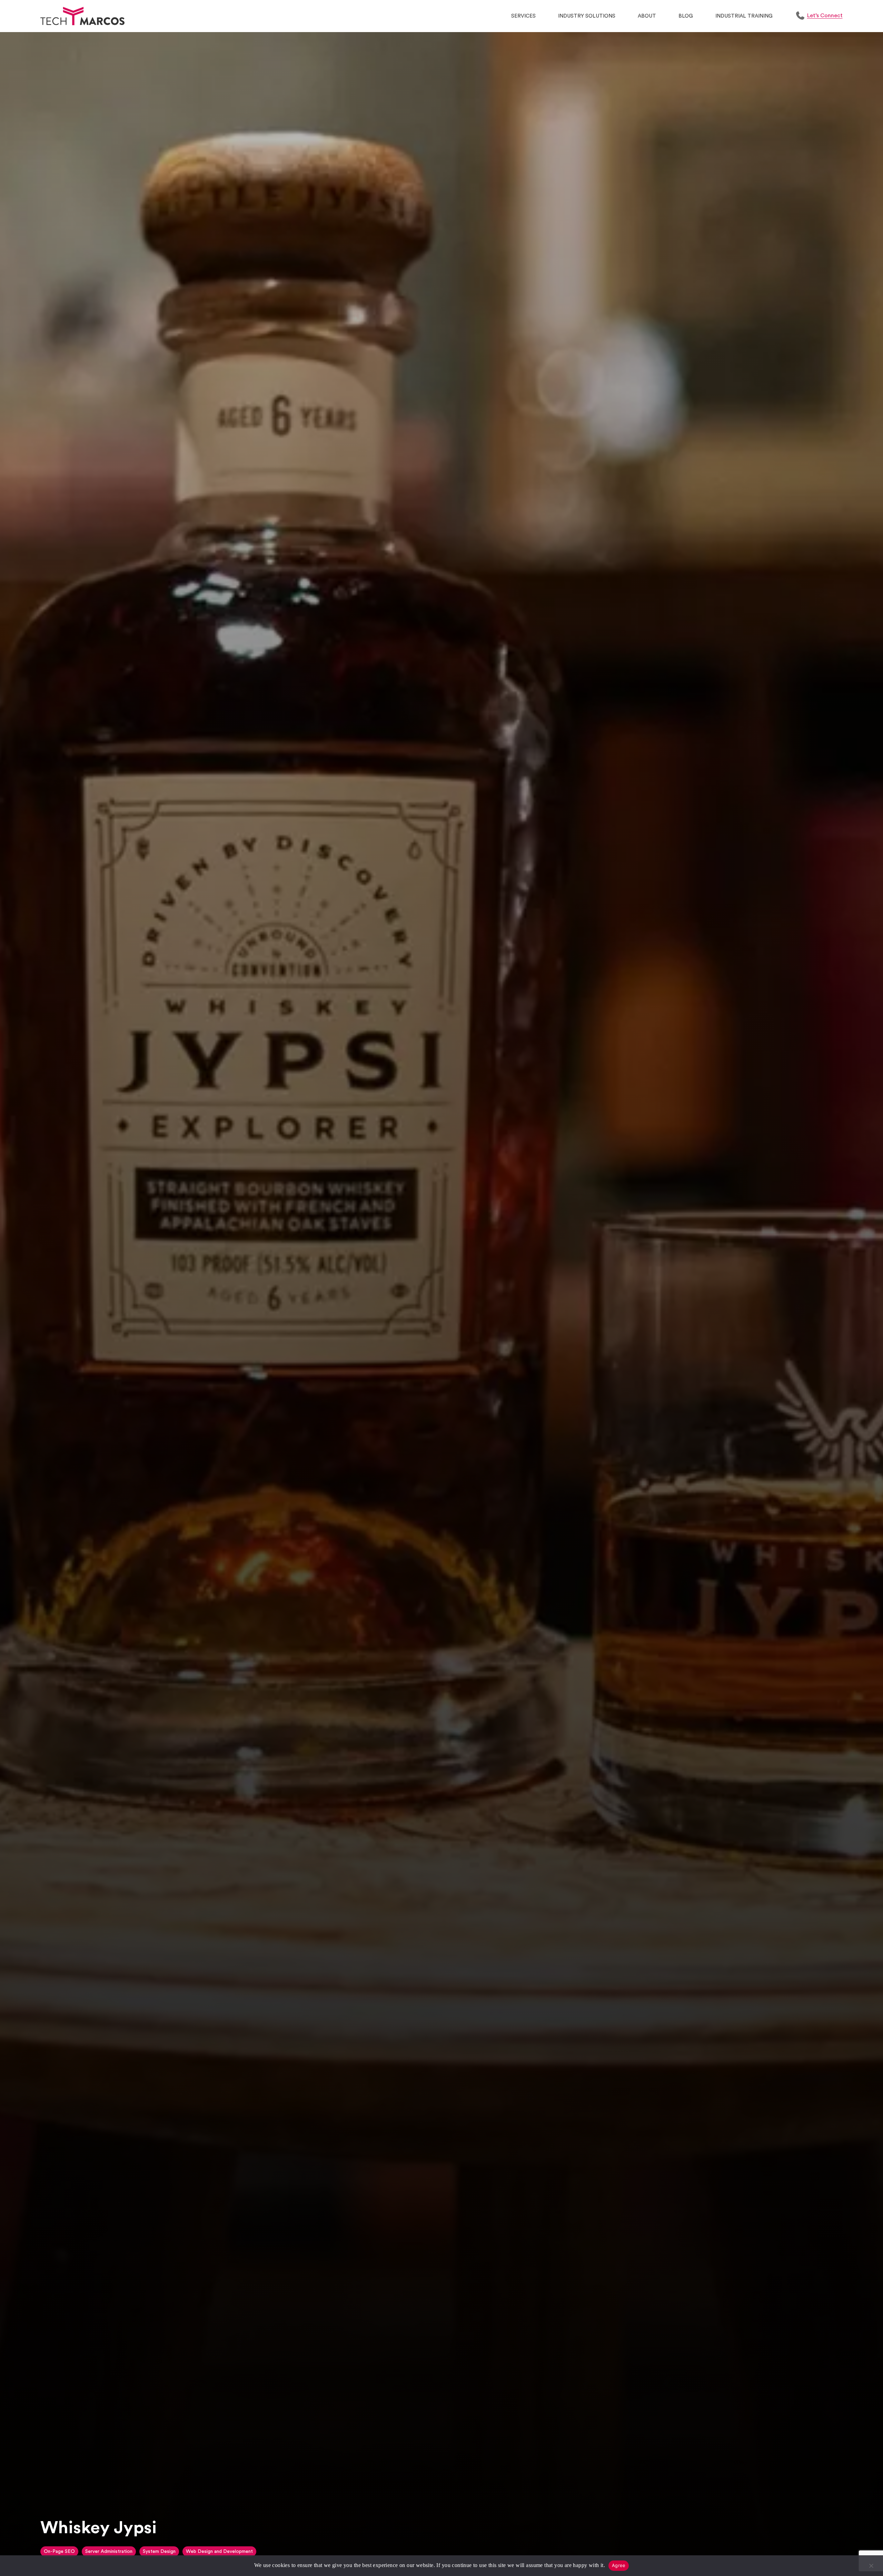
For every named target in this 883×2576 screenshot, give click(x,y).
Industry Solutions (587, 16)
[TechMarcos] (82, 16)
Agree (619, 2565)
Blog (686, 16)
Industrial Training (744, 16)
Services (523, 16)
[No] (871, 2569)
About (647, 16)
